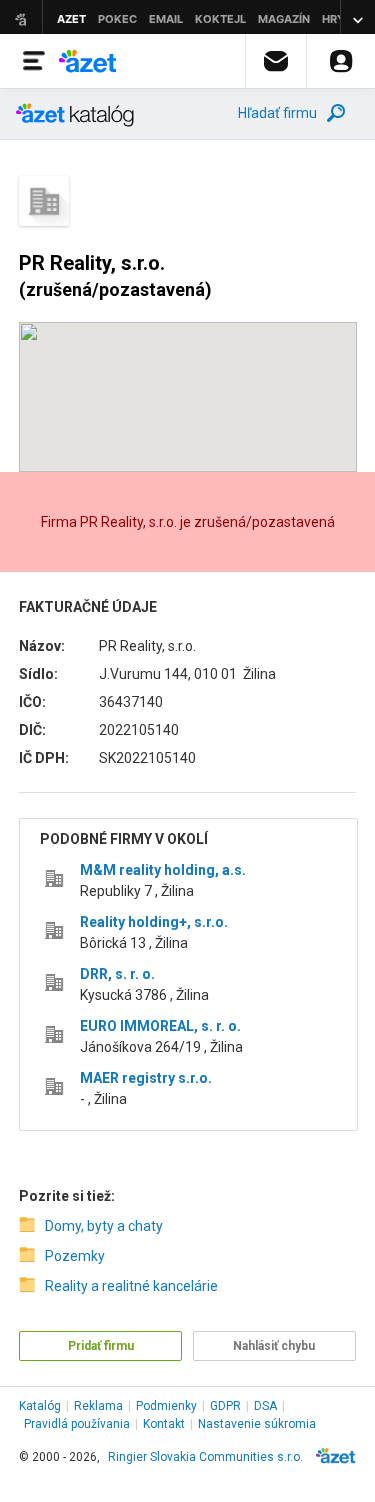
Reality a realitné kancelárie (131, 1286)
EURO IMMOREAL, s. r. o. (160, 1026)
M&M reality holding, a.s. (163, 870)
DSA (265, 1406)
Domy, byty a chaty (104, 1226)
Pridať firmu (101, 1346)
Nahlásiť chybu (274, 1346)
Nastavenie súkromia (257, 1424)
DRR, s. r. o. (117, 974)
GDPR (225, 1406)
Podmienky (166, 1406)
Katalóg (40, 1406)
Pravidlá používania (77, 1424)
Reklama (98, 1406)
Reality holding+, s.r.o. (154, 922)
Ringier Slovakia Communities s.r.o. (205, 1457)
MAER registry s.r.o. (146, 1078)
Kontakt (164, 1424)
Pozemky (75, 1256)
